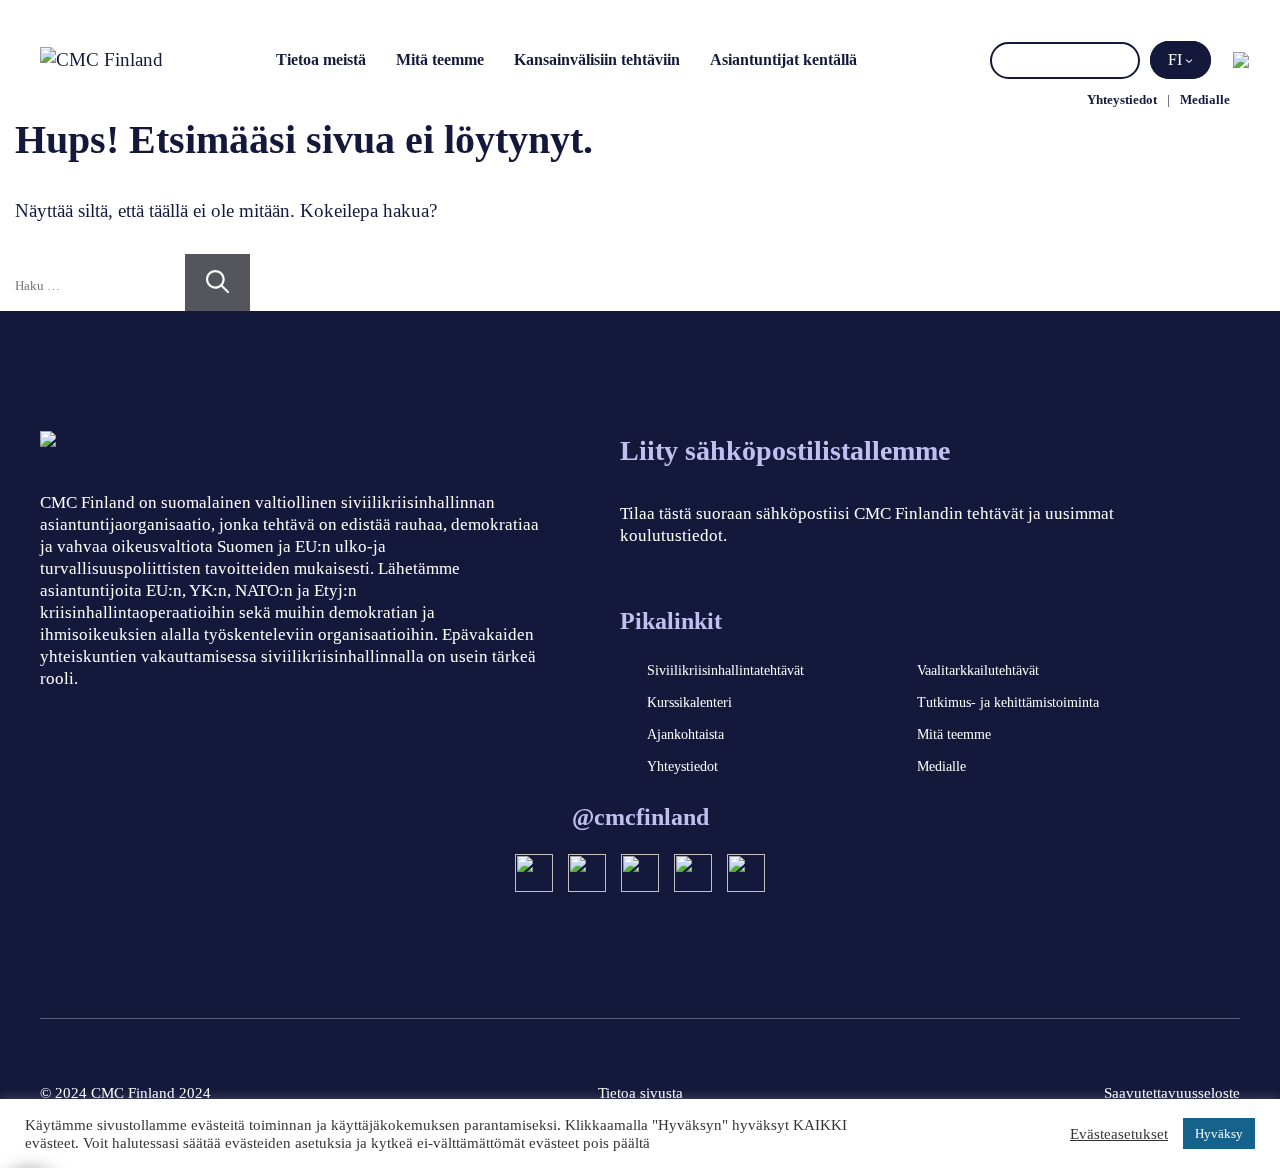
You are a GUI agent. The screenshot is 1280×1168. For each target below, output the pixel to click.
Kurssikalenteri (689, 702)
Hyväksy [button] (1219, 1133)
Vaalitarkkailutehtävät (978, 670)
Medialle (1205, 99)
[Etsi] (1121, 60)
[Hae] (217, 282)
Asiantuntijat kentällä (783, 59)
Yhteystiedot (1122, 99)
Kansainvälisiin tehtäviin (597, 59)
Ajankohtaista (685, 734)
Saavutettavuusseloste (1172, 1093)
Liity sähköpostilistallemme (785, 450)
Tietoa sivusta (640, 1093)
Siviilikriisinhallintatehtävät (725, 670)
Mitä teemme (440, 59)
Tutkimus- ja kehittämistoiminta (1008, 702)
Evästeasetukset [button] (1119, 1134)
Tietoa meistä (321, 59)
